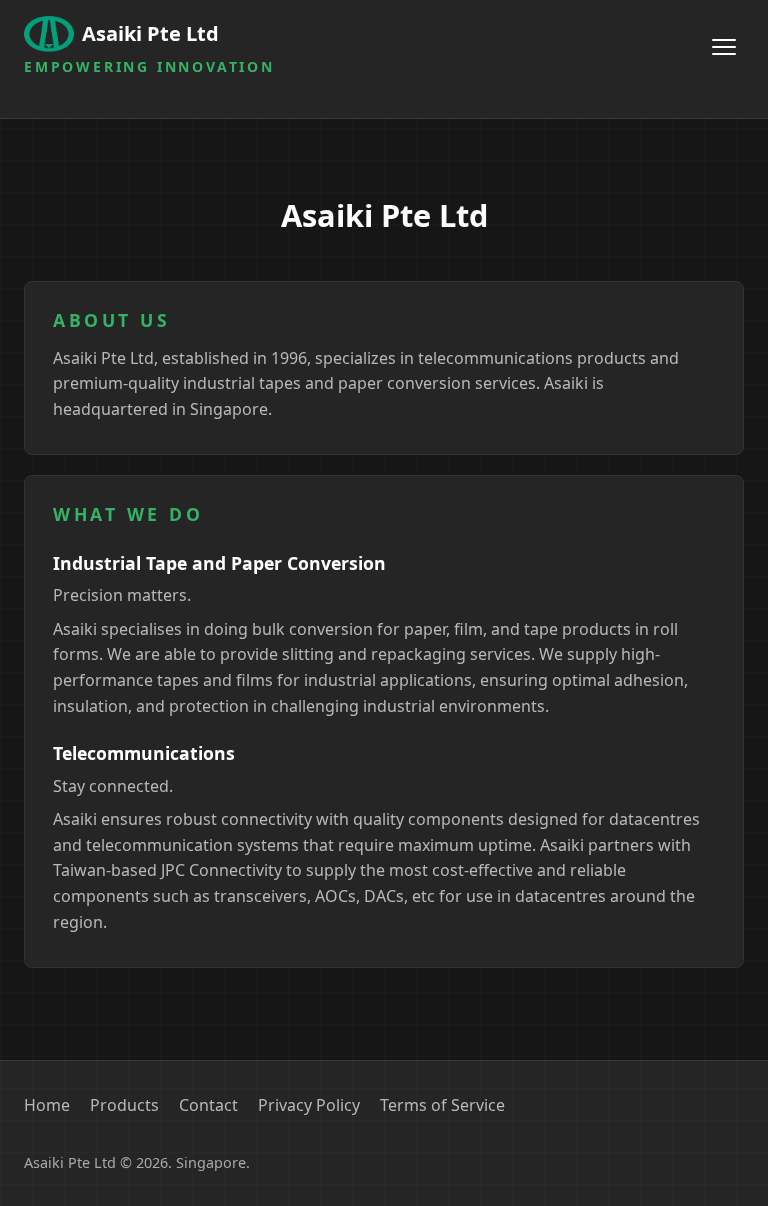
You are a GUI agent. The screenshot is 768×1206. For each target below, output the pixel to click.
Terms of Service (442, 1105)
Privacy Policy (309, 1105)
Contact (208, 1105)
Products (124, 1105)
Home (47, 1105)
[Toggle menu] (724, 47)
